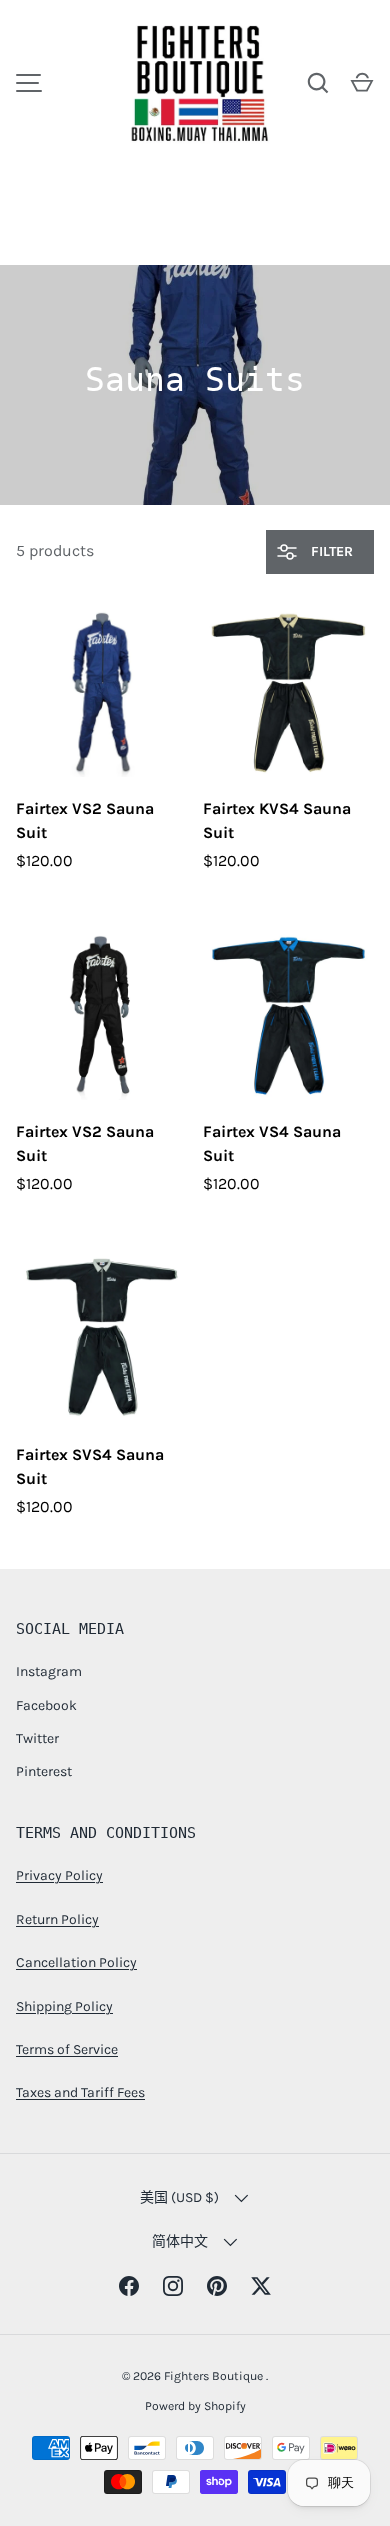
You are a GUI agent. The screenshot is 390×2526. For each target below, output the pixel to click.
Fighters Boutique (215, 2376)
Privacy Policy (59, 1875)
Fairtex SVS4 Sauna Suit (90, 1466)
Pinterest (44, 1771)
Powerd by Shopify (195, 2406)
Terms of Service (67, 2049)
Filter (330, 551)
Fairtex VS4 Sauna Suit (272, 1143)
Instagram (49, 1671)
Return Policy (57, 1919)
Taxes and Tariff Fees (80, 2092)
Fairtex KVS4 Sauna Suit (277, 820)
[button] (362, 83)
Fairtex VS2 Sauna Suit (85, 820)
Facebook (46, 1705)
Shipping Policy (64, 2006)
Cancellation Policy (76, 1962)
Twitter (37, 1738)
